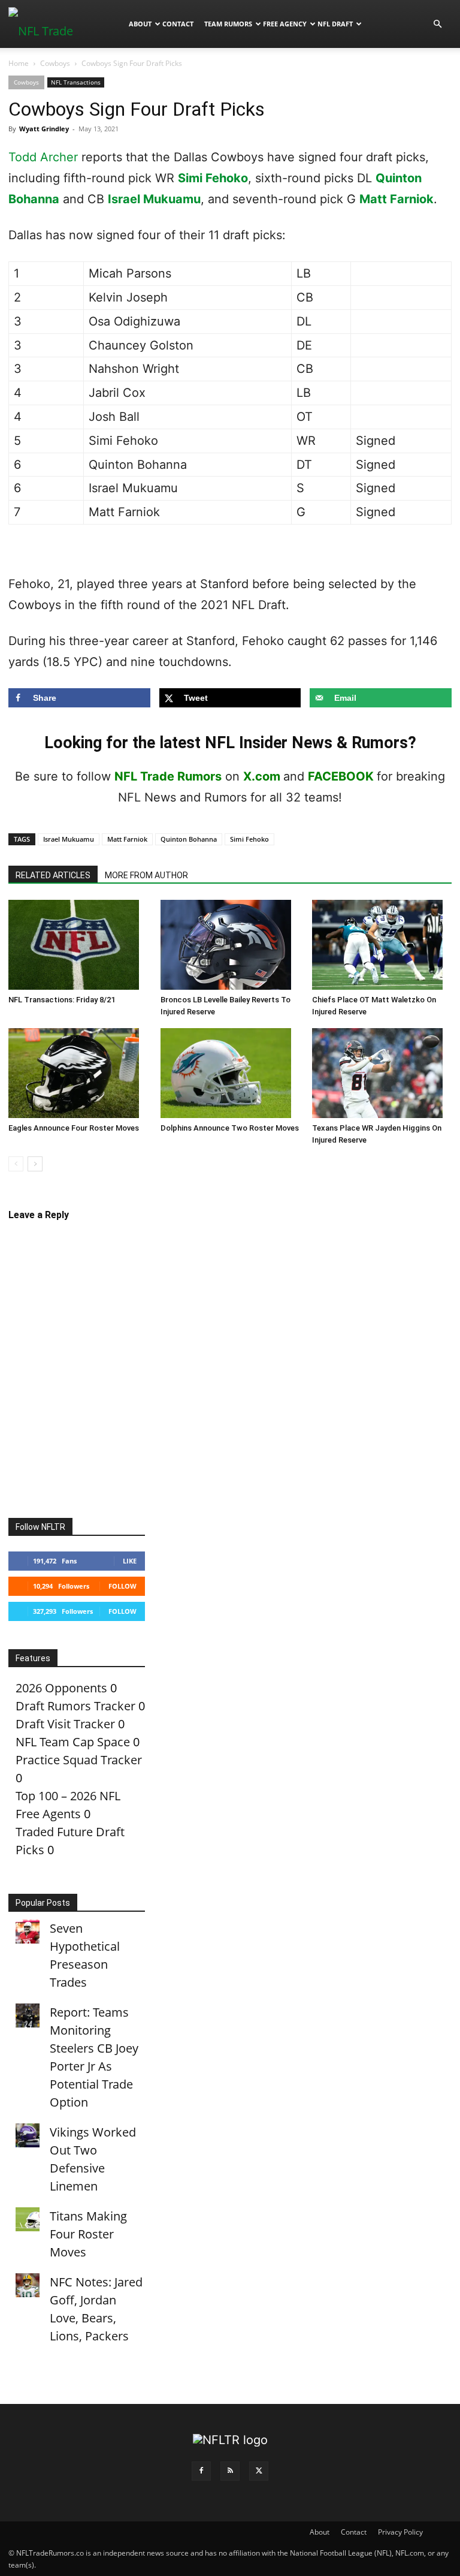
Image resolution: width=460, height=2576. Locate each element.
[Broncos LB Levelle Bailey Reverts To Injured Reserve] (230, 945)
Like (130, 1561)
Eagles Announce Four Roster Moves (74, 1128)
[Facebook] (201, 2471)
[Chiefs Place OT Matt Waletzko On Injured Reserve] (382, 945)
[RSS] (230, 2471)
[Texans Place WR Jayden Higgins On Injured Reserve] (382, 1073)
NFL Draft (335, 24)
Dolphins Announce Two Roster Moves (230, 1128)
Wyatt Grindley (44, 129)
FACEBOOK (341, 776)
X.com (262, 776)
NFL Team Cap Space (73, 1742)
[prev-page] (16, 1164)
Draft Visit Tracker (65, 1724)
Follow (122, 1586)
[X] (259, 2471)
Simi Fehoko (213, 178)
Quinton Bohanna (189, 839)
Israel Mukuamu (154, 199)
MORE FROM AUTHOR (146, 875)
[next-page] (35, 1164)
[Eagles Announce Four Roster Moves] (78, 1073)
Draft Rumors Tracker (75, 1706)
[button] (437, 23)
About (140, 24)
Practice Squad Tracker (79, 1760)
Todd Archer (43, 157)
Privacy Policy (400, 2532)
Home (19, 63)
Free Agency (285, 24)
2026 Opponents (61, 1688)
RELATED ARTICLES (53, 875)
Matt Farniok (397, 199)
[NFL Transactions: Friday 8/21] (78, 945)
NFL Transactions (76, 82)
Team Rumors (228, 24)
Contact (178, 24)
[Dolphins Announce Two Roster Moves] (230, 1073)
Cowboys (55, 63)
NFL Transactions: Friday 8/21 (62, 1000)
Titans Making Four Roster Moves (88, 2234)
